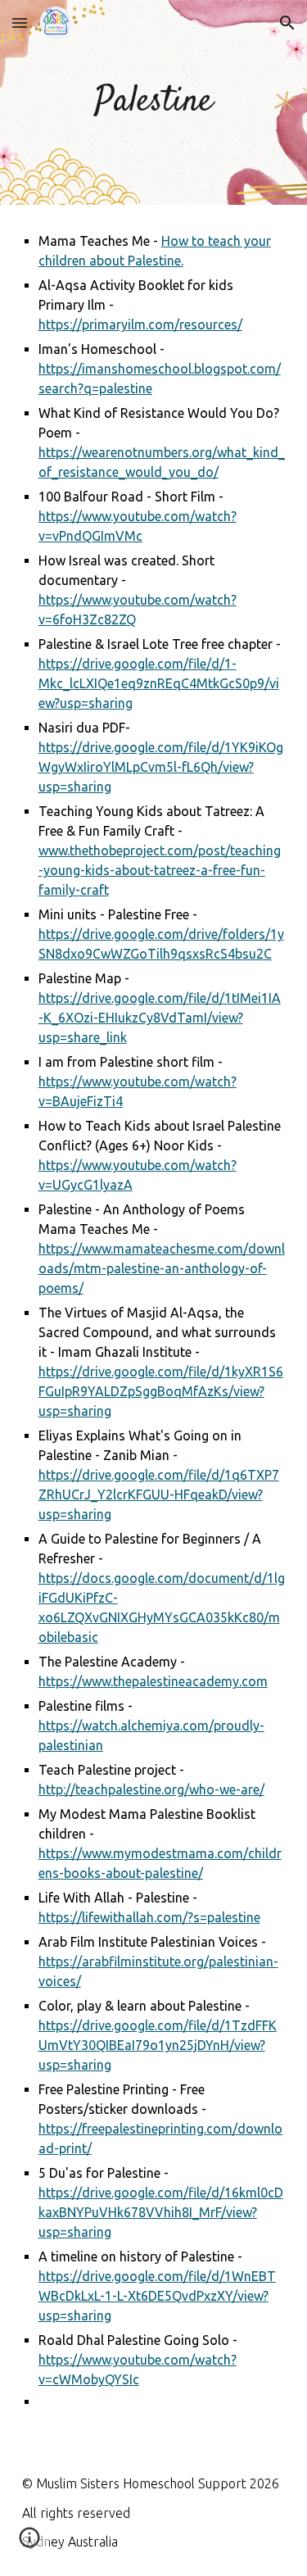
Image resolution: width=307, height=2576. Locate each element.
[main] (154, 103)
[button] (20, 23)
